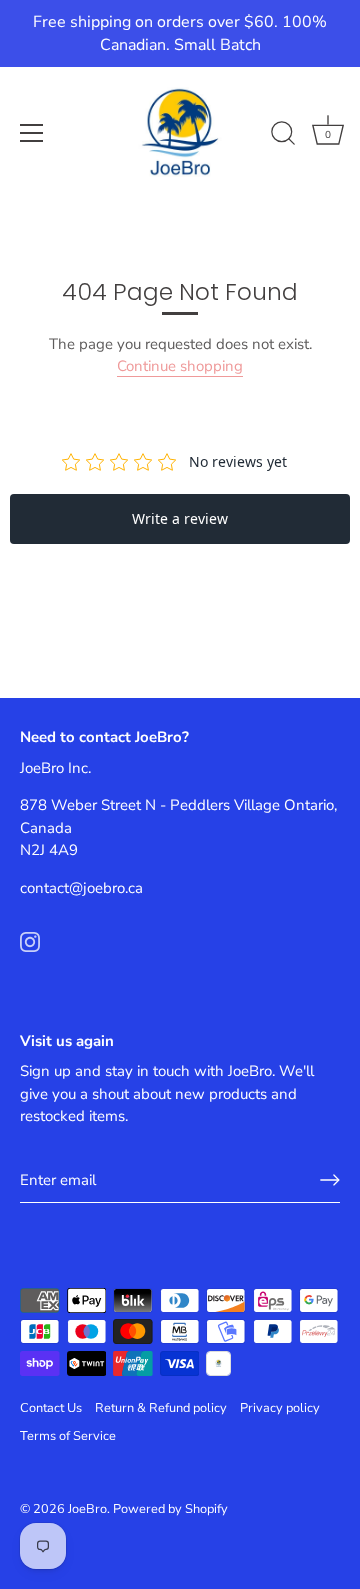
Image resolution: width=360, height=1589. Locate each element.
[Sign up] (330, 1180)
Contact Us (51, 1408)
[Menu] (32, 133)
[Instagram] (30, 940)
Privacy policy (280, 1408)
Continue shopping (180, 366)
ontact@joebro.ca (85, 888)
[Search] (283, 136)
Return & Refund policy (161, 1408)
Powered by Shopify (170, 1509)
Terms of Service (68, 1436)
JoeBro (87, 1509)
